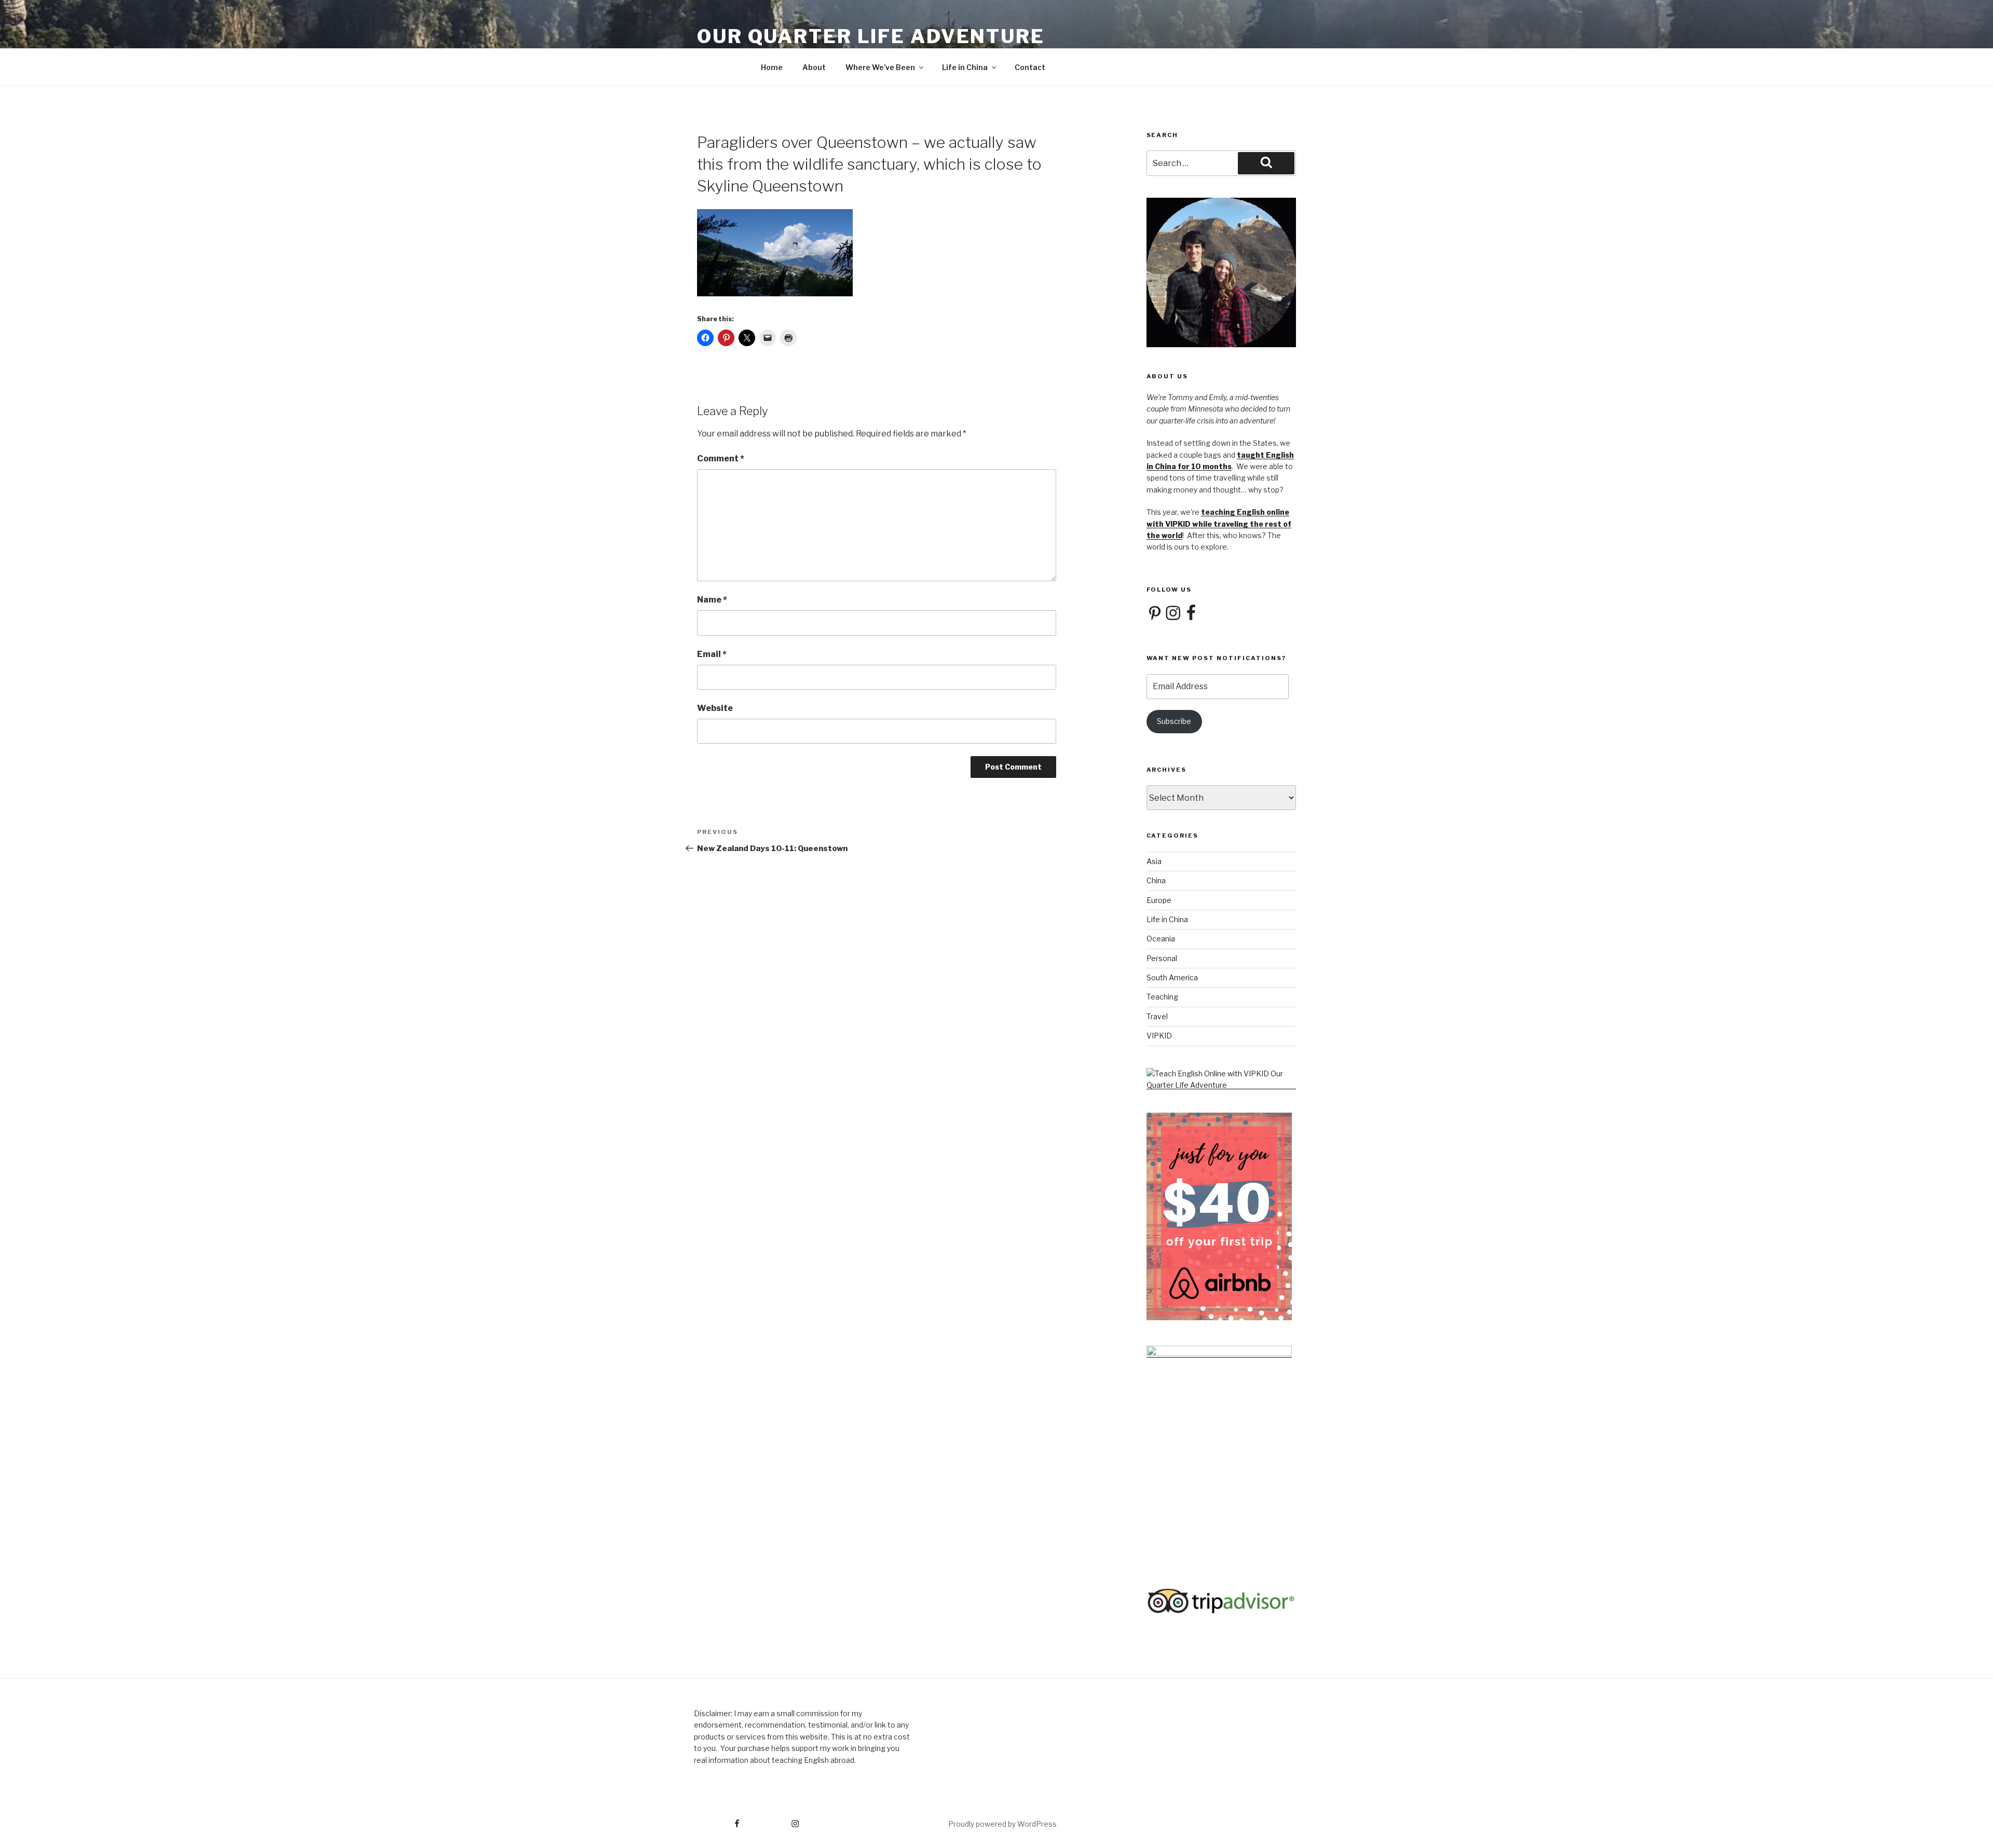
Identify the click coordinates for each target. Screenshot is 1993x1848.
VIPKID (1159, 1036)
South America (1172, 977)
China (1156, 880)
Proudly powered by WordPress (1002, 1824)
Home (772, 67)
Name (712, 600)
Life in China (965, 67)
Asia (1154, 861)
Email (712, 654)
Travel (1157, 1016)
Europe (1159, 900)
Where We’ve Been (880, 67)
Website (715, 708)
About (814, 67)
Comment (721, 458)
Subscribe (1174, 721)
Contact (1030, 67)
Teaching (1162, 997)
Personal (1162, 958)
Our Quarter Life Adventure (871, 36)
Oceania (1161, 939)
